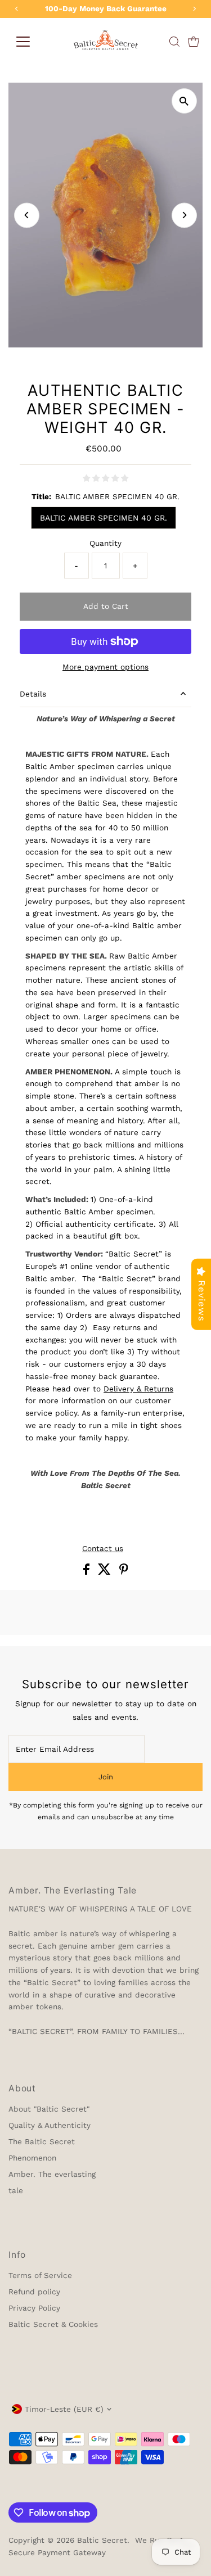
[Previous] (27, 215)
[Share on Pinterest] (124, 1572)
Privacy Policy (34, 2308)
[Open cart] (194, 42)
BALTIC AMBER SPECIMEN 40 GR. (104, 518)
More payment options (105, 667)
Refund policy (34, 2292)
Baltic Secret (102, 2540)
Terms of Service (40, 2275)
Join (106, 1777)
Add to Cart (106, 606)
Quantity (105, 543)
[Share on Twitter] (106, 1572)
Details (33, 694)
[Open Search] (174, 42)
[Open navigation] (23, 42)
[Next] (184, 215)
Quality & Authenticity (50, 2125)
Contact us (103, 1549)
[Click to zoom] (184, 101)
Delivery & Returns (138, 1389)
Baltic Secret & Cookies (53, 2324)
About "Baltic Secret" (49, 2109)
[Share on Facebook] (88, 1572)
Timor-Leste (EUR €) (64, 2409)
